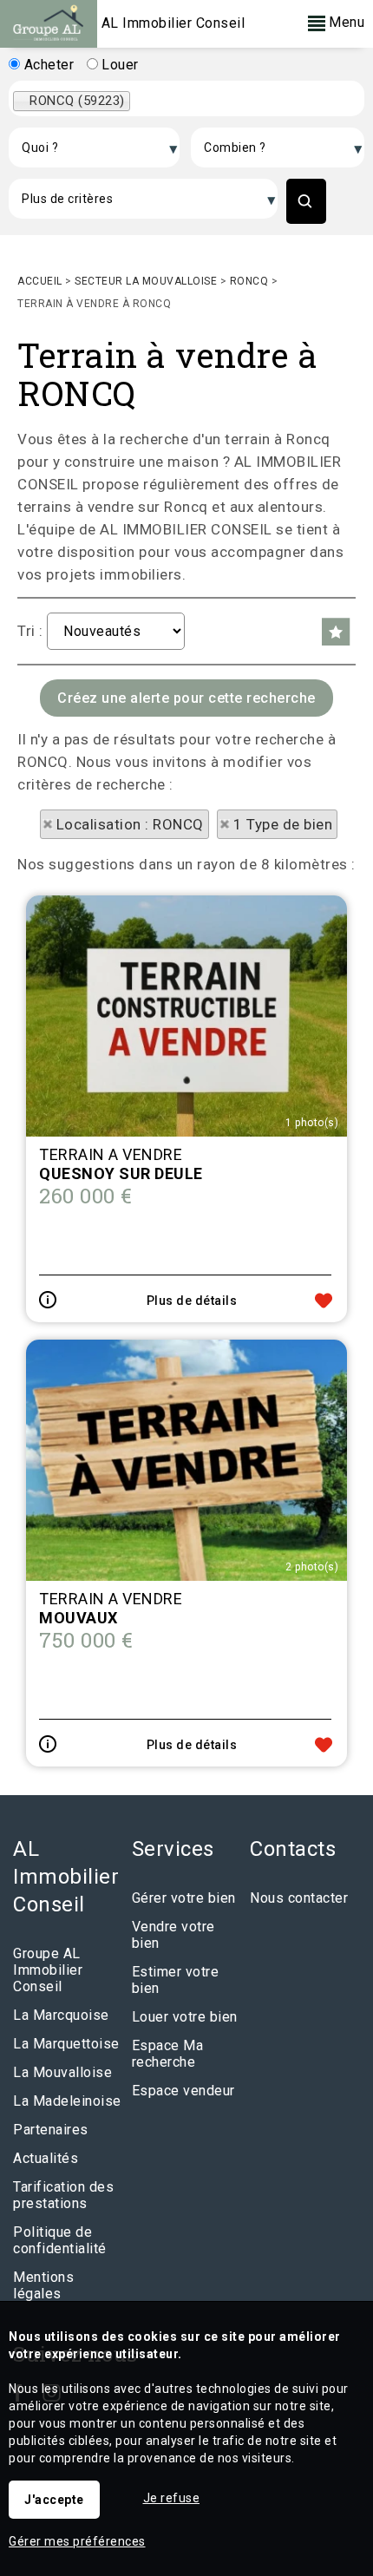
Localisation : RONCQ (130, 824)
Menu (345, 22)
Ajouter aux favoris (324, 1301)
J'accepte (54, 2500)
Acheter (47, 65)
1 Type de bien (283, 824)
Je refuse (172, 2498)
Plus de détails (192, 1301)
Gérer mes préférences (77, 2541)
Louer (118, 65)
